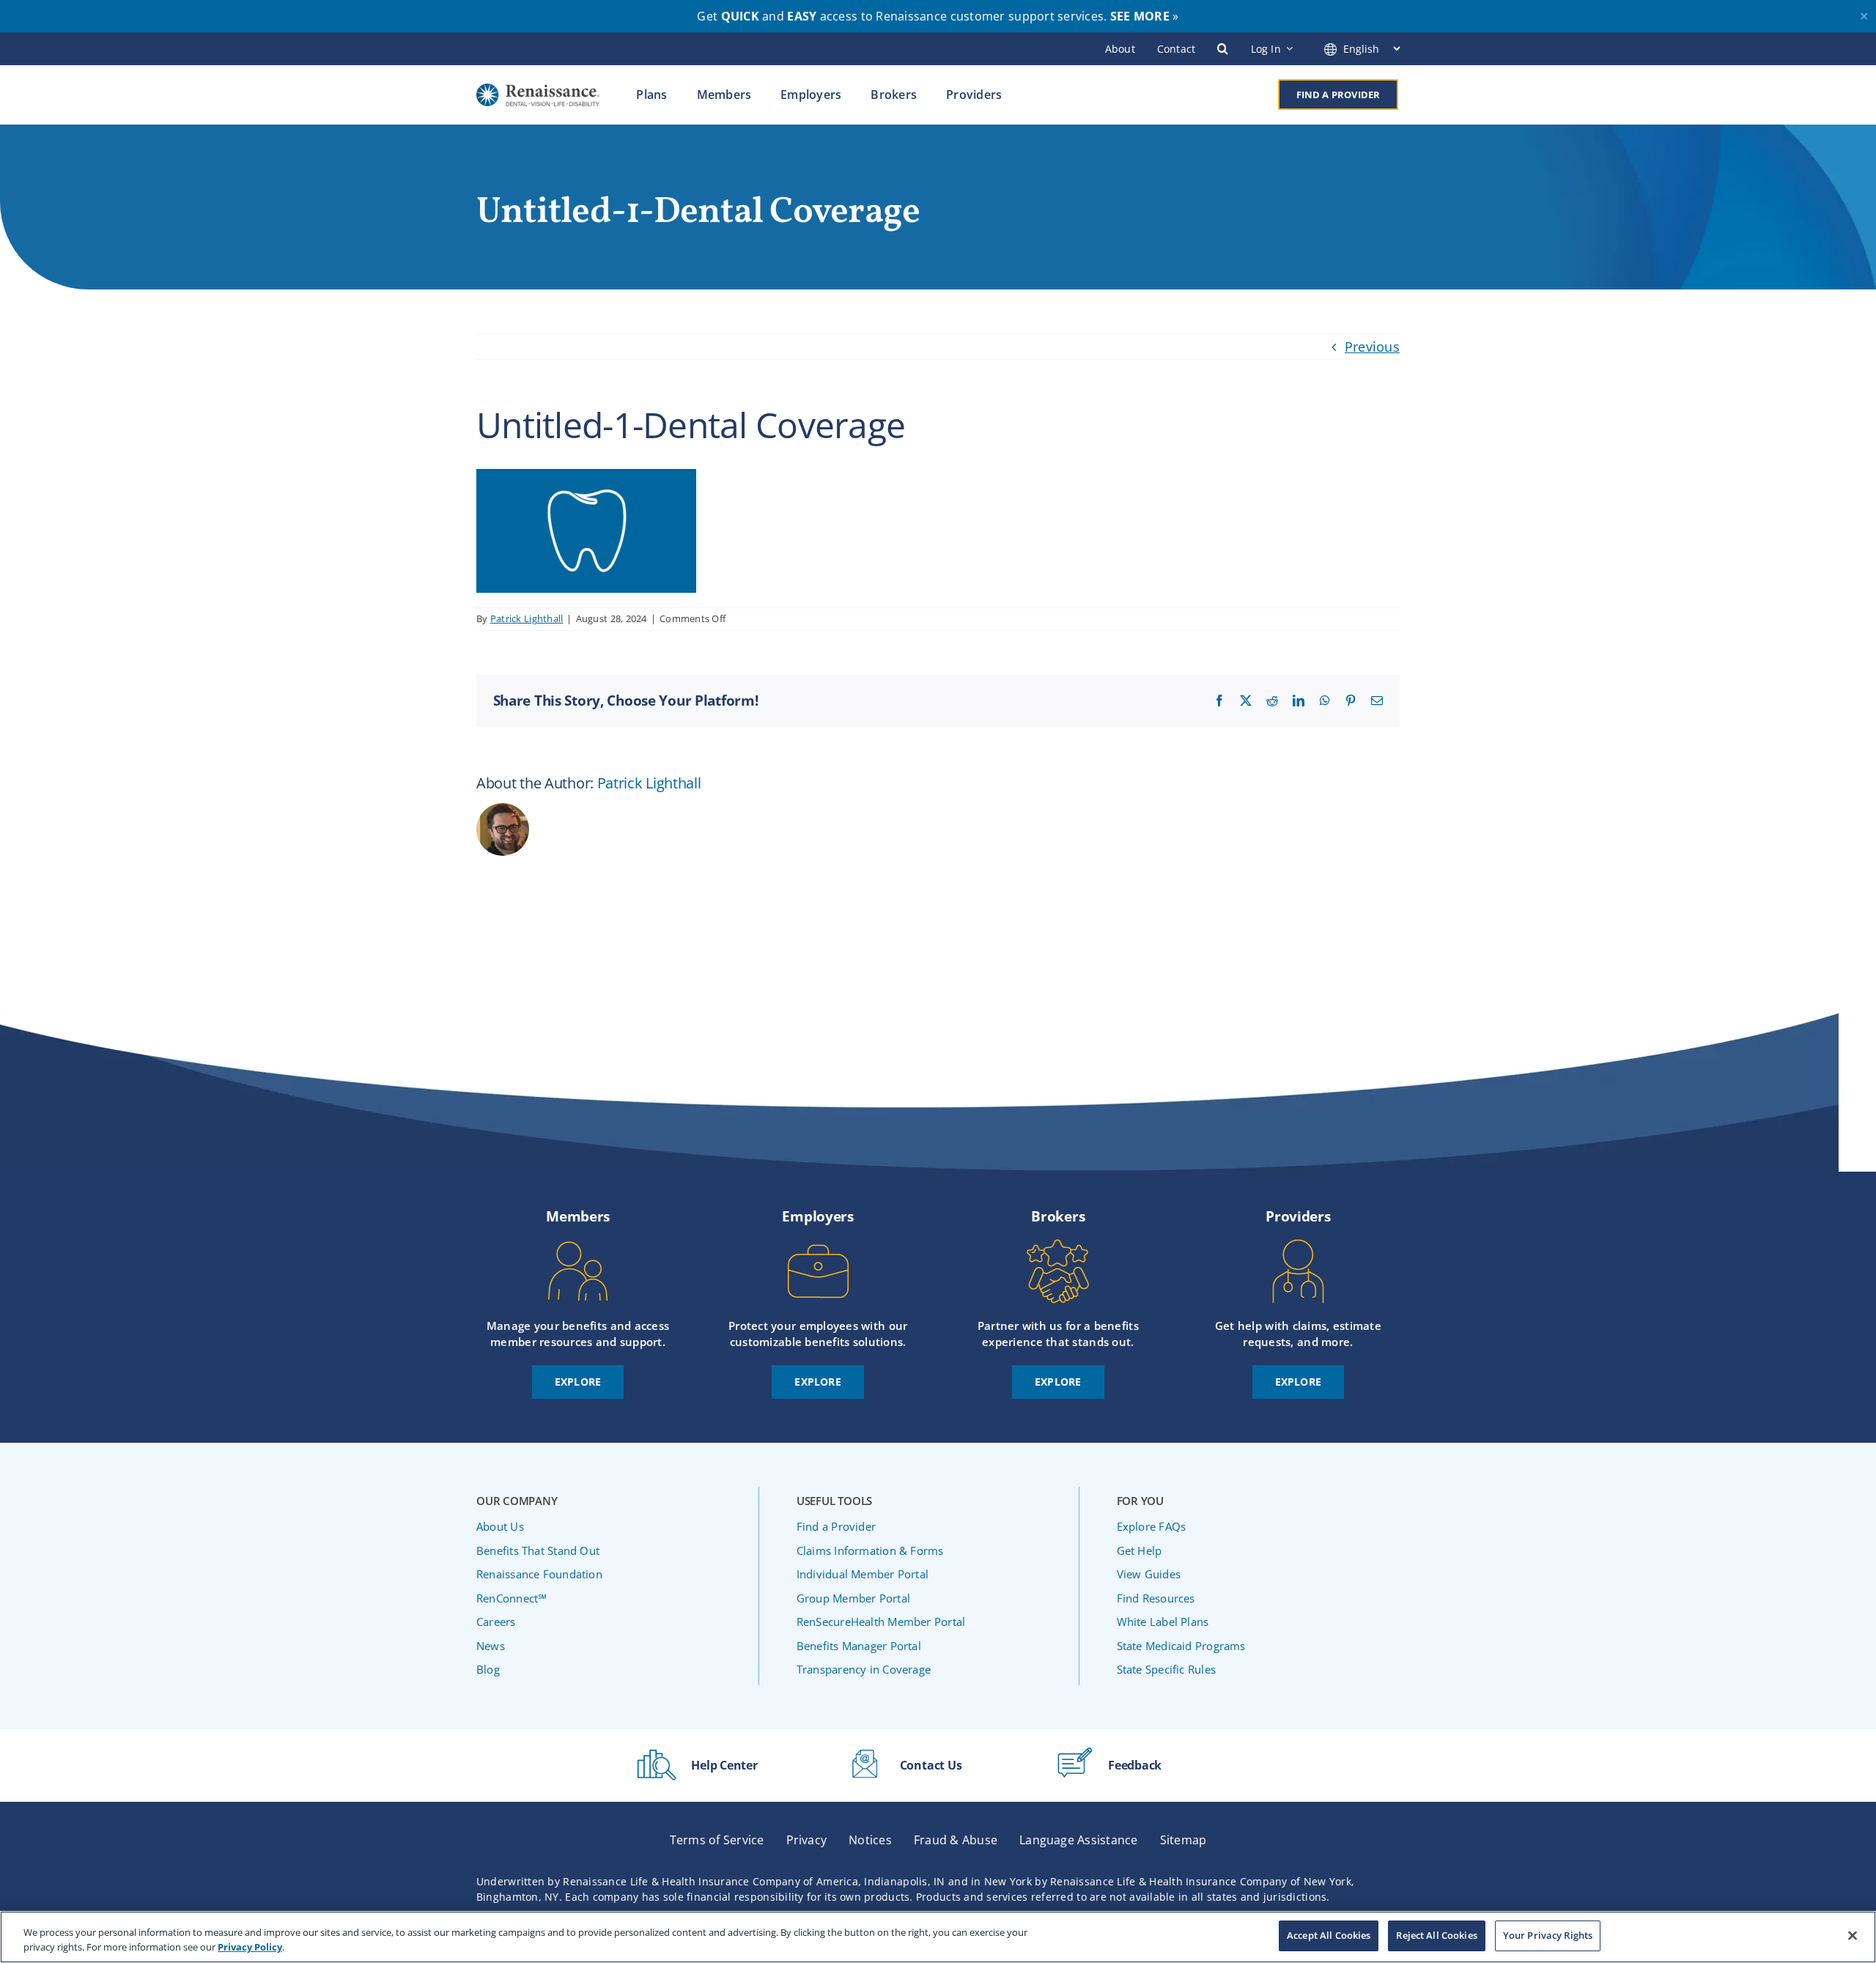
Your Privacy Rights (1548, 1935)
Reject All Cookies (1436, 1935)
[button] (1223, 48)
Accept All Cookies (1329, 1935)
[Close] (1853, 1935)
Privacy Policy (250, 1947)
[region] (938, 1937)
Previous (1372, 347)
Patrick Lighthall (527, 618)
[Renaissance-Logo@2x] (538, 90)
